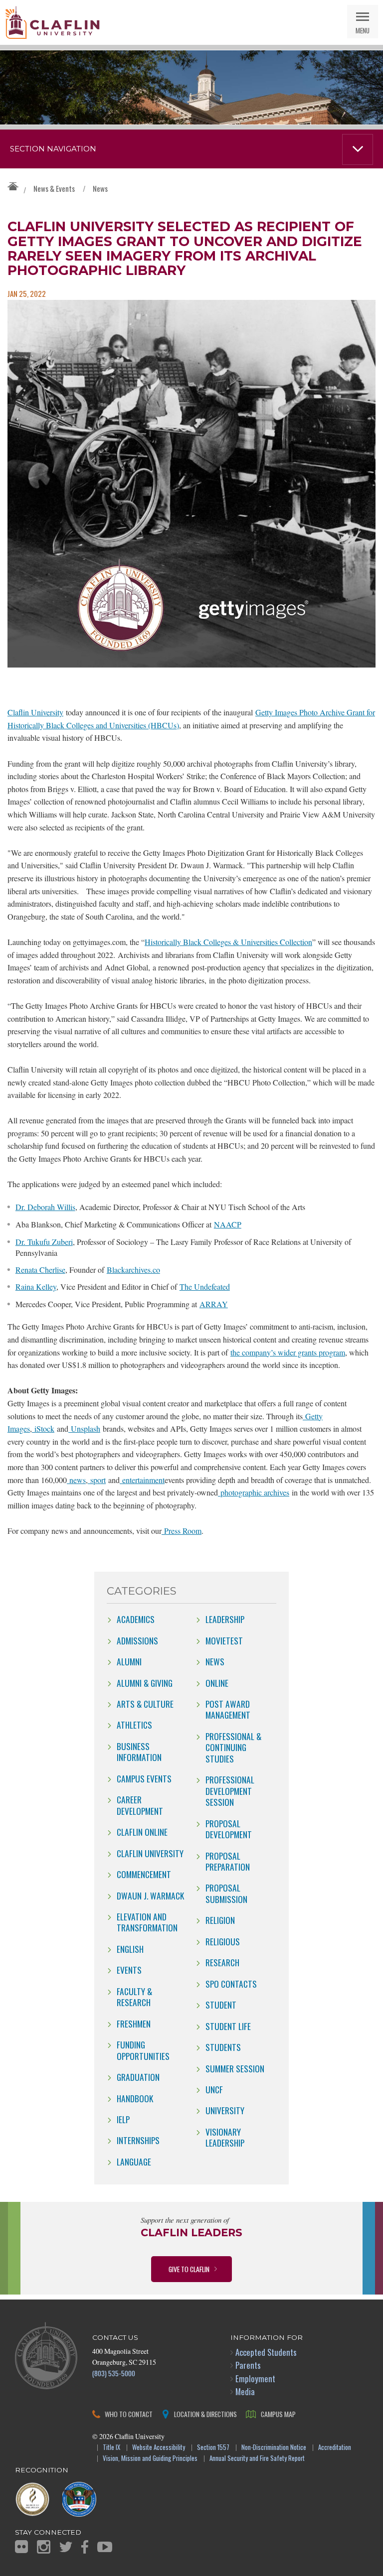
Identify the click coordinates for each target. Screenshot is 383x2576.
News (100, 188)
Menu (363, 30)
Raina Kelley (36, 1287)
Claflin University (52, 22)
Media (245, 2391)
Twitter (66, 2547)
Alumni (129, 1661)
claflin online (142, 1832)
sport (97, 1480)
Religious (223, 1941)
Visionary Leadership (225, 2137)
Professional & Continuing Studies (233, 1747)
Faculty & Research (134, 1997)
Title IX (111, 2448)
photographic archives (254, 1492)
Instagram (44, 2547)
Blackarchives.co (133, 1270)
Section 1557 (213, 2448)
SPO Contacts (231, 1984)
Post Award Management (228, 1709)
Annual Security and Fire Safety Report (257, 2459)
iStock (43, 1428)
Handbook (135, 2098)
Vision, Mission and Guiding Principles (150, 2459)
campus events (144, 1778)
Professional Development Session (230, 1791)
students (223, 2047)
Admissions (137, 1640)
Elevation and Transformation (147, 1922)
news (76, 1480)
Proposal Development (229, 1829)
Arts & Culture (145, 1704)
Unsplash (84, 1428)
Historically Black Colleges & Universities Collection (228, 942)
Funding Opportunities (143, 2050)
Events (129, 1970)
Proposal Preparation (228, 1861)
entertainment (142, 1480)
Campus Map (278, 2414)
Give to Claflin (189, 2269)
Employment (255, 2378)
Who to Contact (129, 2414)
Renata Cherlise (40, 1270)
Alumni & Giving (145, 1683)
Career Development (140, 1805)
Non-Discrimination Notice (274, 2448)
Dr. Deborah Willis (45, 1207)
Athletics (134, 1725)
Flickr (21, 2547)
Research (222, 1962)
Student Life (228, 2026)
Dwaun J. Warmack (150, 1896)
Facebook (85, 2547)
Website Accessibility (159, 2448)
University (225, 2110)
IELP (123, 2119)
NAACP (228, 1224)
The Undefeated (205, 1287)
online (217, 1683)
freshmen (134, 2024)
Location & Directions (205, 2414)
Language (134, 2162)
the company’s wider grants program (288, 1352)
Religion (220, 1920)
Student (221, 2005)
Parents (248, 2365)
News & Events (54, 188)
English (130, 1949)
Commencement (144, 1874)
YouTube (105, 2547)
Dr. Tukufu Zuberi (44, 1242)
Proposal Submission (226, 1893)
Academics (136, 1619)
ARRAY (214, 1304)
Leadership (225, 1619)
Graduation (138, 2077)
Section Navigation (53, 149)
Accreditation (335, 2448)
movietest (224, 1640)
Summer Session (235, 2068)
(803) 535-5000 (114, 2373)
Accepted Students (266, 2352)
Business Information (139, 1752)
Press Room (182, 1531)
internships (138, 2140)
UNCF (214, 2089)
